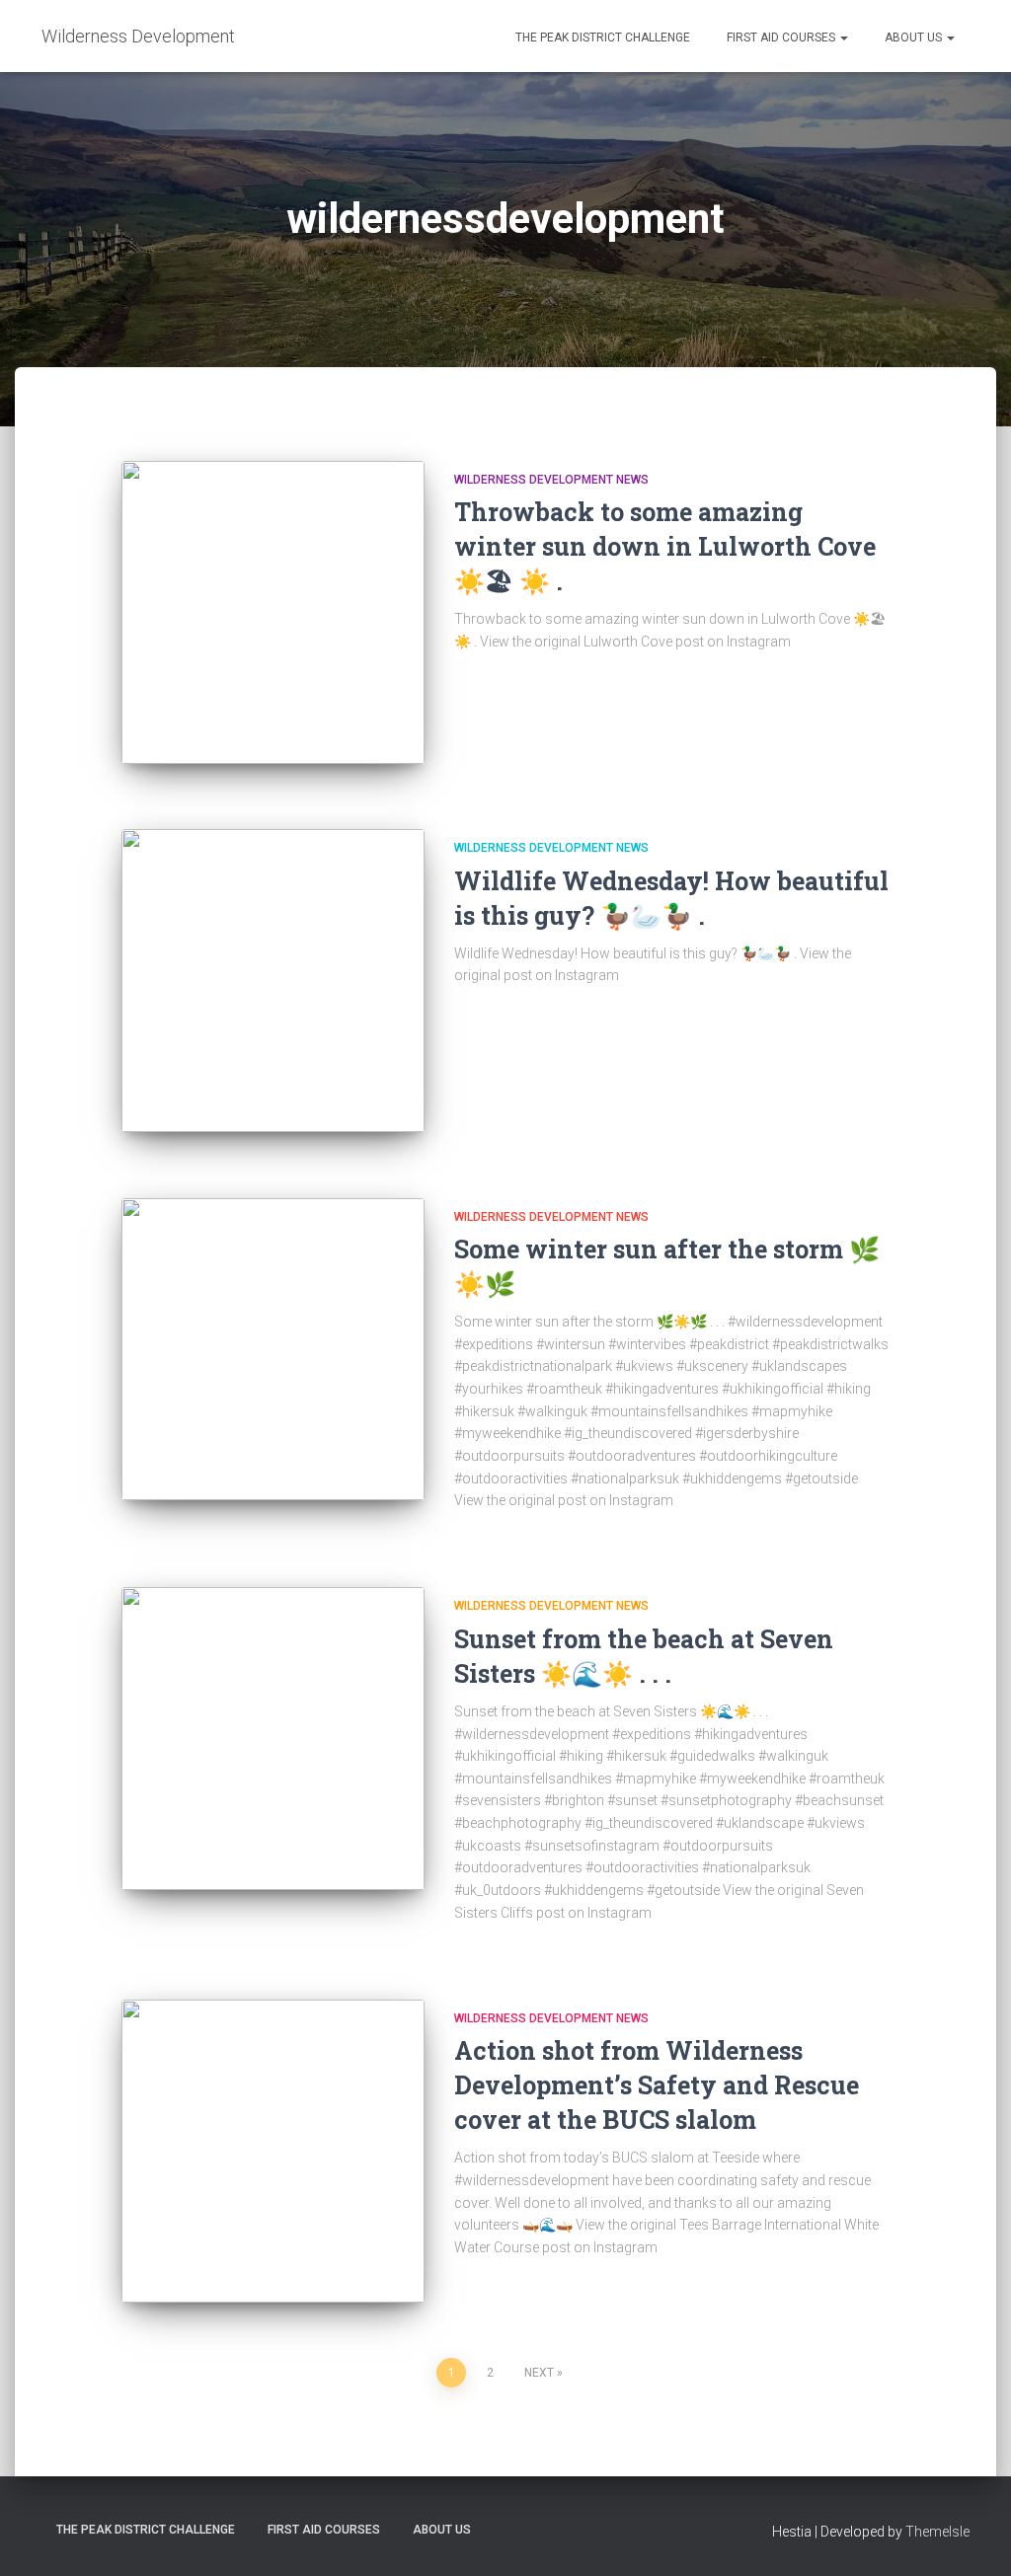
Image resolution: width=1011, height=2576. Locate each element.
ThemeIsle (937, 2532)
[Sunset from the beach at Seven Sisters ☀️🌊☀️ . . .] (273, 1739)
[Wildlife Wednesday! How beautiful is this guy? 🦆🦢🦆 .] (273, 981)
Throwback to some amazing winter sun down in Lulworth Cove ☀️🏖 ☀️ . (665, 546)
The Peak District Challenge (601, 38)
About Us (913, 38)
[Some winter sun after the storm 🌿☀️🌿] (273, 1350)
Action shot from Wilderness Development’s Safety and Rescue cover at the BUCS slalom (657, 2085)
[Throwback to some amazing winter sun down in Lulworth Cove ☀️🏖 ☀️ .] (273, 612)
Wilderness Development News (551, 480)
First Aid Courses (781, 38)
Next (539, 2373)
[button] (843, 38)
